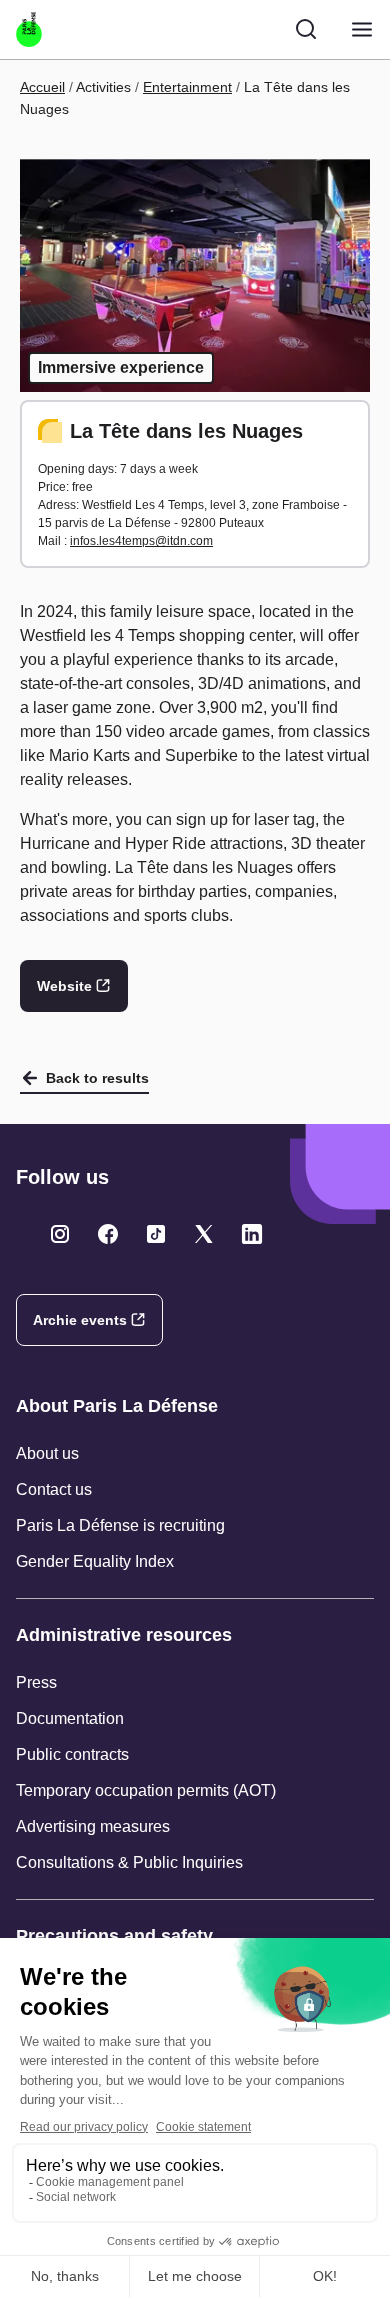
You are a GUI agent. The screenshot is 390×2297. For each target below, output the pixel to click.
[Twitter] (60, 1234)
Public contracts (72, 1754)
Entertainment (187, 87)
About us (47, 1453)
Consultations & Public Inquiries (129, 1862)
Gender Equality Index (95, 1561)
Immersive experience (121, 367)
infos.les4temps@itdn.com (141, 541)
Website (64, 986)
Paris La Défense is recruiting (120, 1525)
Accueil (42, 87)
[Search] (306, 29)
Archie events (80, 1320)
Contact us (54, 1489)
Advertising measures (93, 1826)
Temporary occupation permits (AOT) (146, 1790)
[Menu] (362, 29)
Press (36, 1682)
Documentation (70, 1718)
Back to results (97, 1078)
